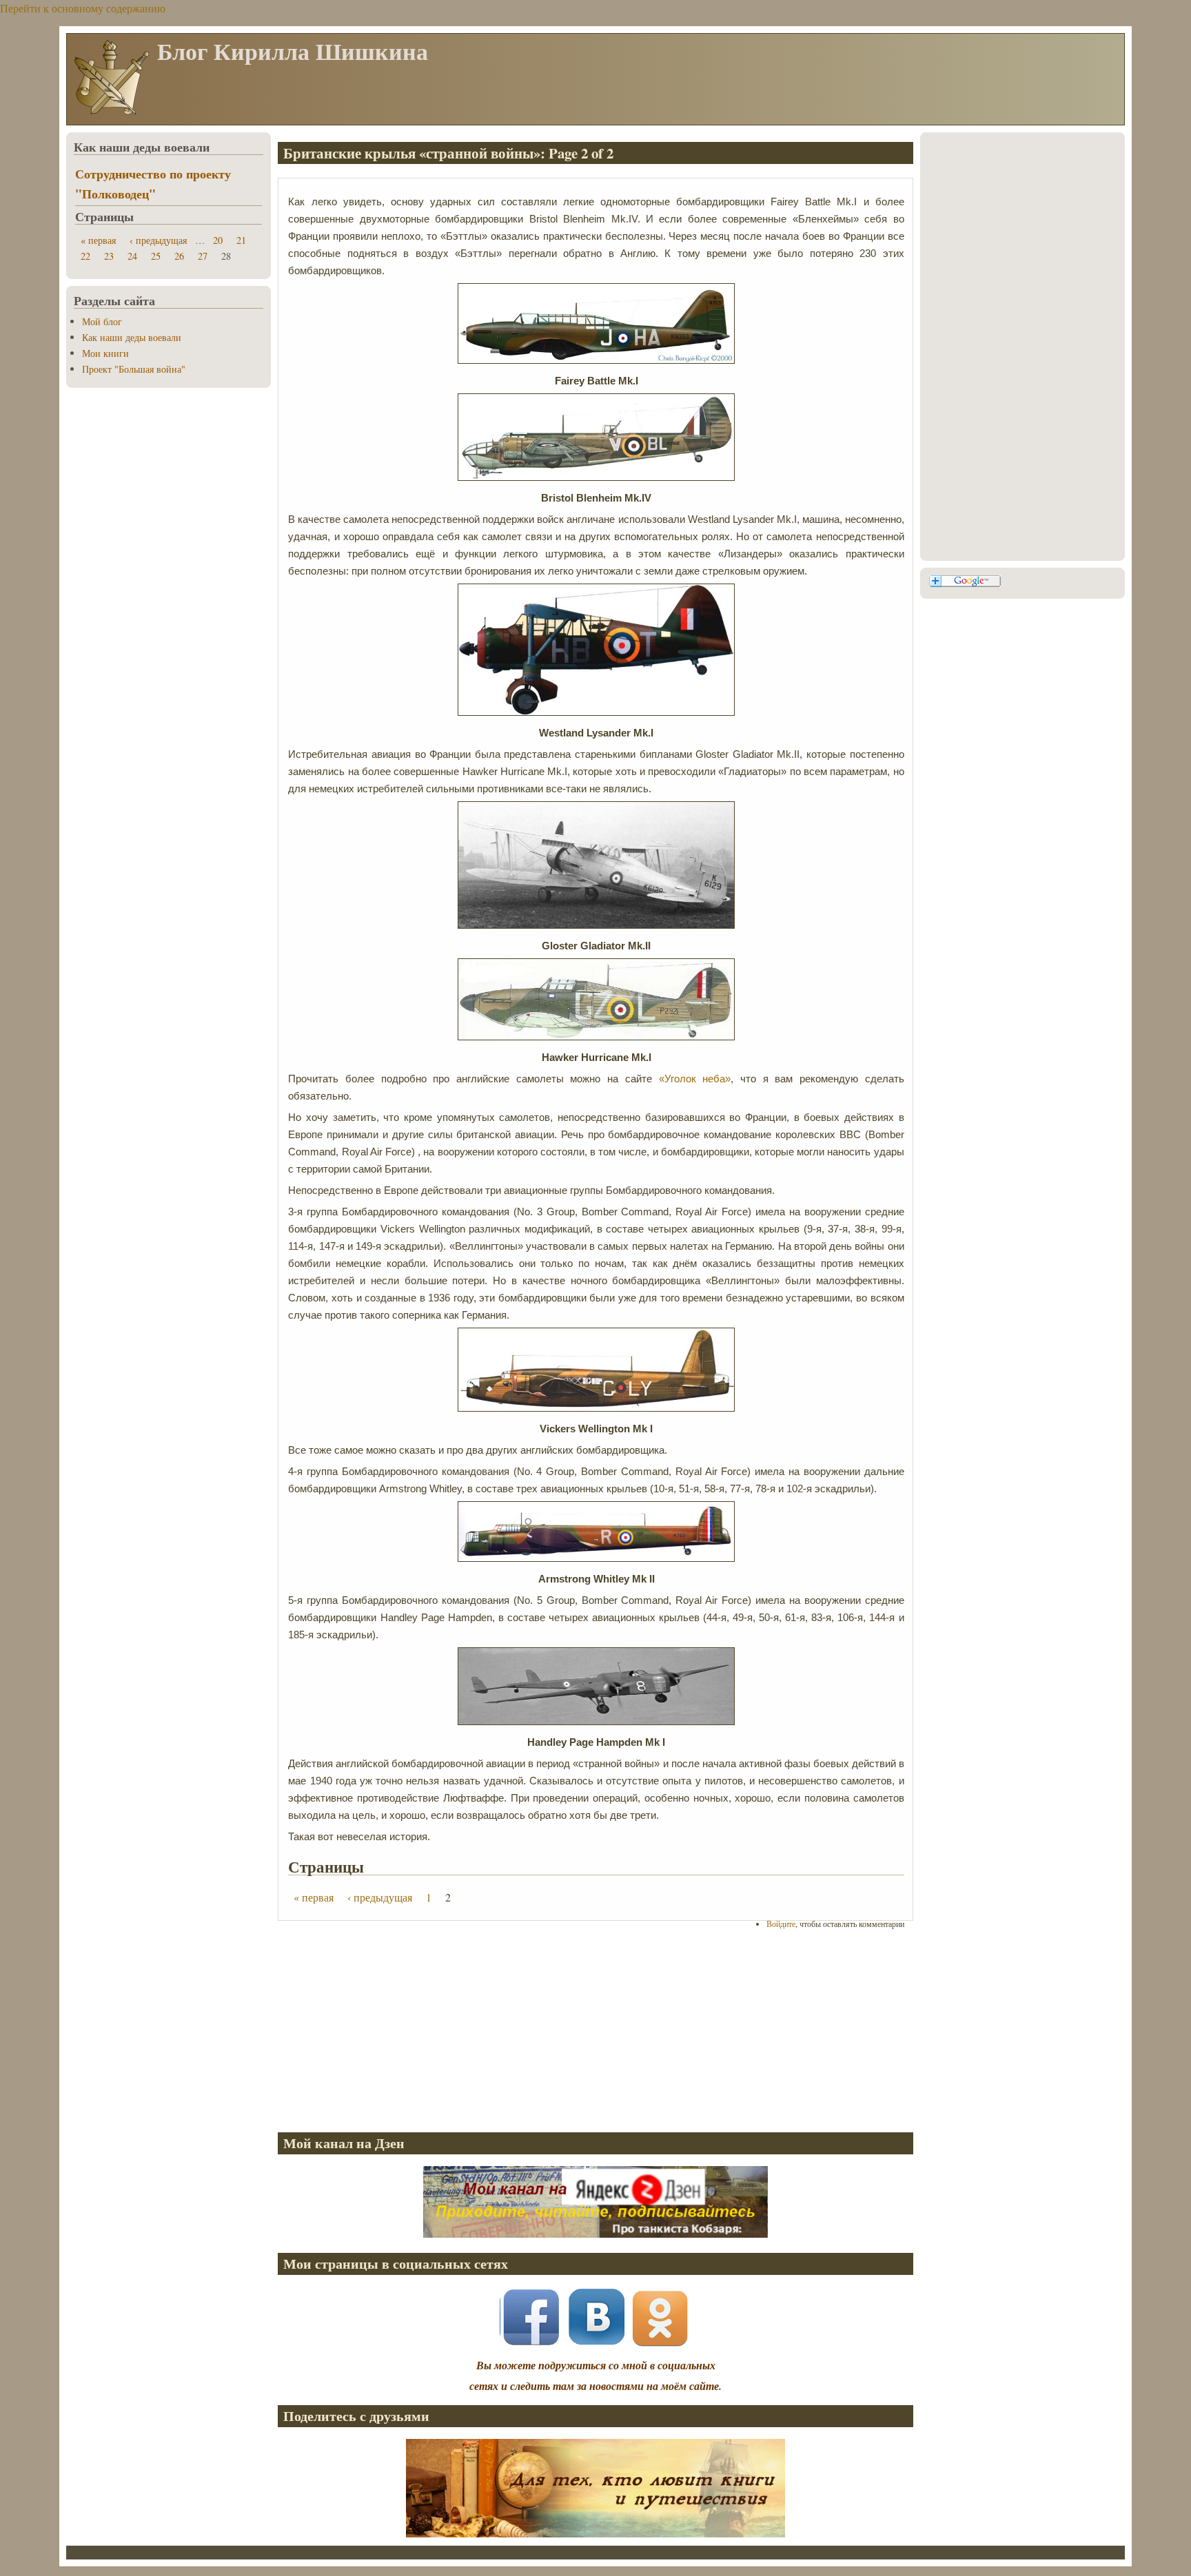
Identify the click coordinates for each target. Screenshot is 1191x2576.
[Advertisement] (595, 2030)
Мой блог (102, 321)
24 (132, 256)
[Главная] (111, 113)
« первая (314, 1897)
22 (85, 256)
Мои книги (105, 353)
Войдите (781, 1924)
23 (109, 256)
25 (156, 256)
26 (179, 256)
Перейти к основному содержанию (83, 8)
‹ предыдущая (380, 1897)
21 (241, 240)
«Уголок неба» (695, 1079)
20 (218, 240)
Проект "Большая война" (134, 369)
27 (203, 256)
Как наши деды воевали (132, 337)
